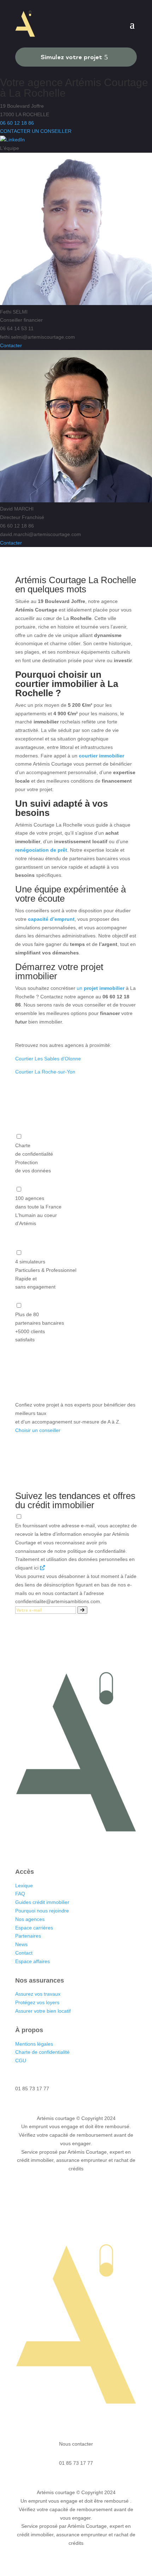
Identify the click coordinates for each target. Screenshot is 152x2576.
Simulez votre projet (71, 57)
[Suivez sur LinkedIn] (55, 1849)
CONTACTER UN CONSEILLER (36, 131)
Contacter (11, 345)
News (21, 1944)
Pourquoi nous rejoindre (42, 1911)
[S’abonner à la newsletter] (82, 1610)
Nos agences (31, 1919)
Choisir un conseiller (38, 1430)
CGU (21, 2061)
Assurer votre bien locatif (43, 2011)
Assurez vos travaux (38, 1994)
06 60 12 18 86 (17, 123)
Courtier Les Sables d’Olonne (48, 1059)
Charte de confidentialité (42, 2052)
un (101, 988)
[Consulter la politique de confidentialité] (42, 1568)
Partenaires (28, 1936)
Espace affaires (33, 1961)
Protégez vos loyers (37, 2002)
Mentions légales (34, 2044)
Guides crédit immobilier (42, 1902)
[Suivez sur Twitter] (83, 1849)
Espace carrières (34, 1928)
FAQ (20, 1894)
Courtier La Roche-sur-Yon (45, 1072)
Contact (24, 1953)
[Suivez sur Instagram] (69, 1849)
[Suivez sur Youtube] (97, 1849)
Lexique (24, 1886)
